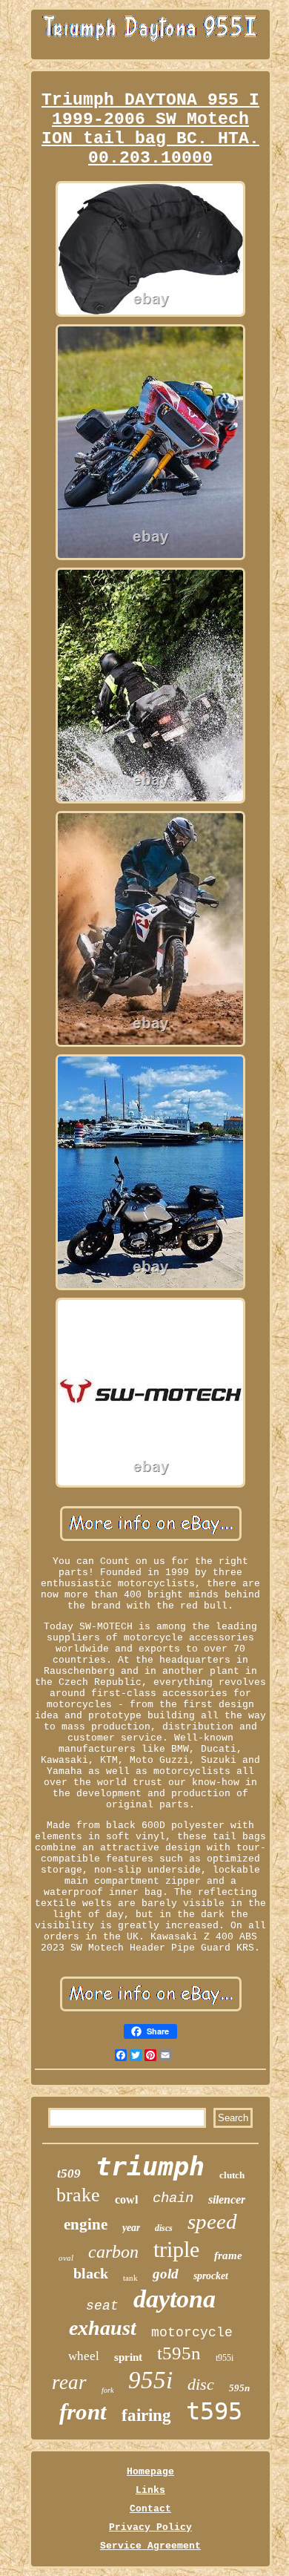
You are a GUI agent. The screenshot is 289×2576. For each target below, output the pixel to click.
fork (107, 2390)
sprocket (211, 2276)
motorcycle (192, 2333)
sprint (128, 2357)
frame (228, 2255)
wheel (84, 2356)
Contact (150, 2509)
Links (150, 2490)
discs (164, 2228)
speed (212, 2221)
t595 (214, 2411)
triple (176, 2249)
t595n (179, 2353)
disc (201, 2384)
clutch (232, 2175)
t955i (225, 2358)
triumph (150, 2166)
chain (173, 2198)
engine (86, 2224)
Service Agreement (150, 2546)
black (91, 2273)
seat (102, 2306)
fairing (146, 2415)
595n (239, 2388)
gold (166, 2274)
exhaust (103, 2328)
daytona (175, 2299)
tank (130, 2278)
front (83, 2412)
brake (78, 2195)
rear (69, 2382)
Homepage (150, 2472)
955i (150, 2380)
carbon (113, 2252)
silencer (227, 2199)
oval (66, 2258)
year (131, 2228)
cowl (126, 2199)
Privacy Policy (150, 2527)
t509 (69, 2173)
